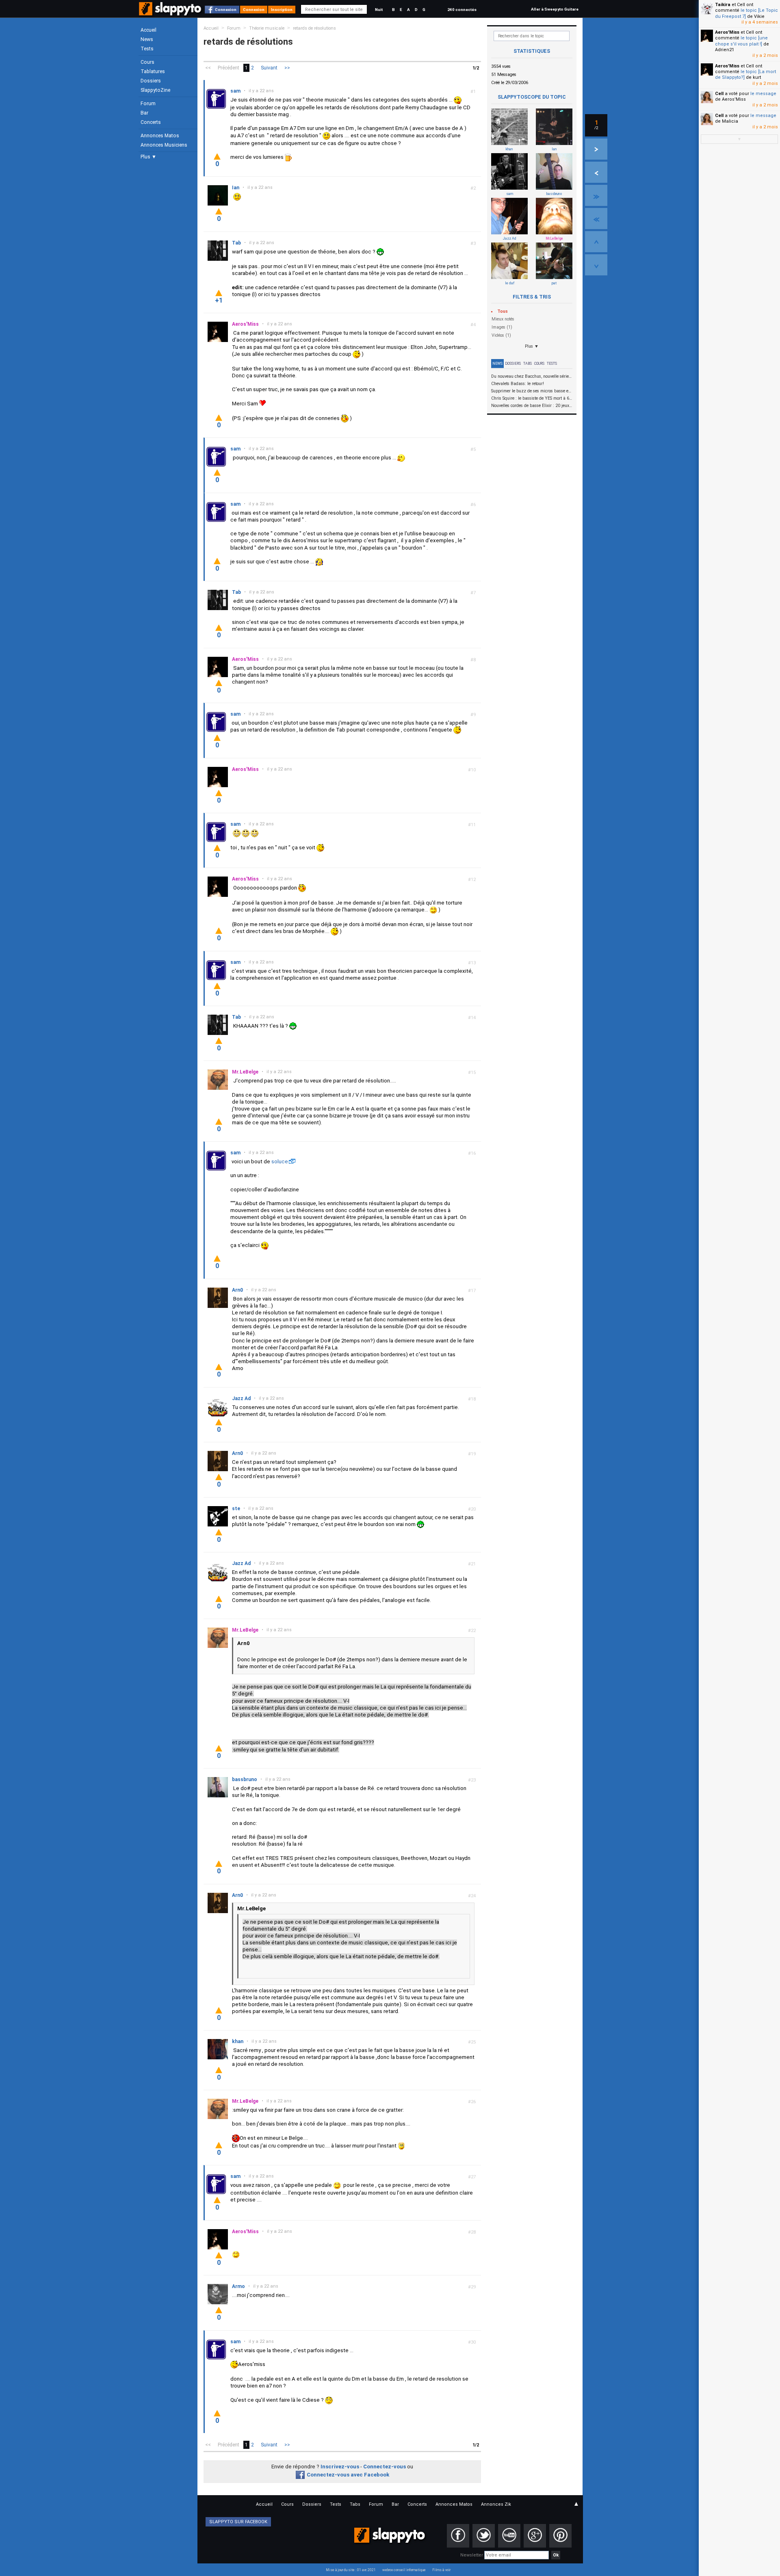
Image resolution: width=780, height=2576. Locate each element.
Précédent (229, 68)
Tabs (528, 364)
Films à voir (441, 2570)
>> (287, 68)
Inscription (282, 10)
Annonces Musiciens (164, 145)
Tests (147, 49)
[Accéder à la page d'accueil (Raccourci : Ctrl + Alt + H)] (171, 13)
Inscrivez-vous (340, 2467)
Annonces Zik (496, 2504)
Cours (147, 62)
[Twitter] (484, 2536)
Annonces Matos (160, 136)
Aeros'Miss (727, 32)
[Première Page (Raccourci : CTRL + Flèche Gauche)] (596, 219)
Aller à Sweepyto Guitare (555, 9)
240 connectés (462, 10)
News (147, 39)
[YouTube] (509, 2536)
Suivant (269, 68)
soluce (280, 1161)
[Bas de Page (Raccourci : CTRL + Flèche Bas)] (596, 265)
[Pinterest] (560, 2536)
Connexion (226, 10)
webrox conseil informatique (404, 2570)
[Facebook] (458, 2536)
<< (208, 68)
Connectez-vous (385, 2467)
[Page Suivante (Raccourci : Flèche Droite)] (596, 149)
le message (763, 94)
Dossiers (151, 81)
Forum (148, 104)
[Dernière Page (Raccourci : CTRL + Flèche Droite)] (596, 195)
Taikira (723, 5)
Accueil (148, 30)
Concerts (151, 122)
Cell (719, 94)
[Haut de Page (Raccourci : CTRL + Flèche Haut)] (596, 242)
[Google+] (535, 2536)
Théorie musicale (267, 28)
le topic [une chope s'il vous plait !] (741, 41)
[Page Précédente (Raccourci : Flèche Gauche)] (596, 172)
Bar (144, 113)
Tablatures (153, 71)
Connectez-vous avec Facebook (348, 2475)
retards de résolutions (314, 28)
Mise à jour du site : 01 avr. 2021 (351, 2570)
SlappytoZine (155, 90)
